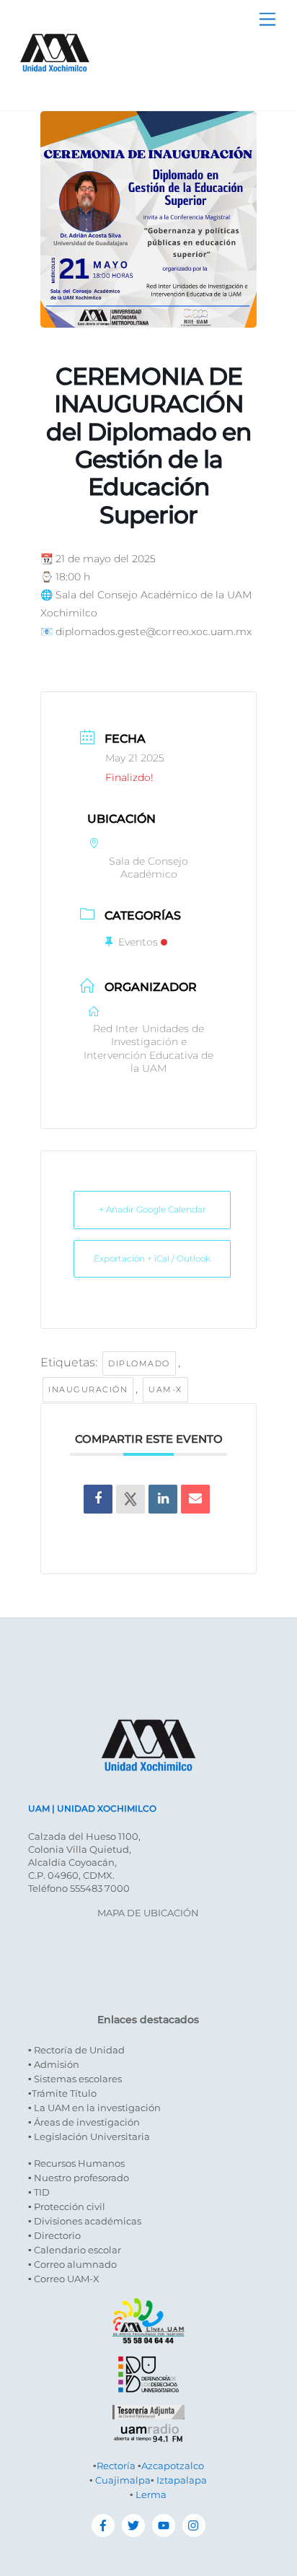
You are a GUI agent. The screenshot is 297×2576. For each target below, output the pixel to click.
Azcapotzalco (173, 2466)
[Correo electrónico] (195, 1499)
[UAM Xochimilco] (55, 86)
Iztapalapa (182, 2480)
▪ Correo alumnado (72, 2264)
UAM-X (165, 1389)
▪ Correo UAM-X (64, 2279)
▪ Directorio (54, 2235)
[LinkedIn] (163, 1499)
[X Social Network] (130, 1499)
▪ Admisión (54, 2064)
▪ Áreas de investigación (84, 2122)
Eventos (138, 942)
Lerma (151, 2494)
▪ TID (39, 2192)
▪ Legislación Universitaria (89, 2136)
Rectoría (116, 2466)
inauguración (88, 1389)
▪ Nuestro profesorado (79, 2178)
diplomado (139, 1363)
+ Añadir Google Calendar (152, 1209)
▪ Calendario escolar (75, 2250)
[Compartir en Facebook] (98, 1499)
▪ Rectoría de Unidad (76, 2050)
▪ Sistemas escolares (75, 2079)
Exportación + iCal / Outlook (152, 1258)
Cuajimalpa (123, 2480)
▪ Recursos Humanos (76, 2163)
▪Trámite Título (62, 2093)
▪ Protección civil (67, 2206)
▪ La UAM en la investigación (94, 2108)
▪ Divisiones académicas (85, 2221)
